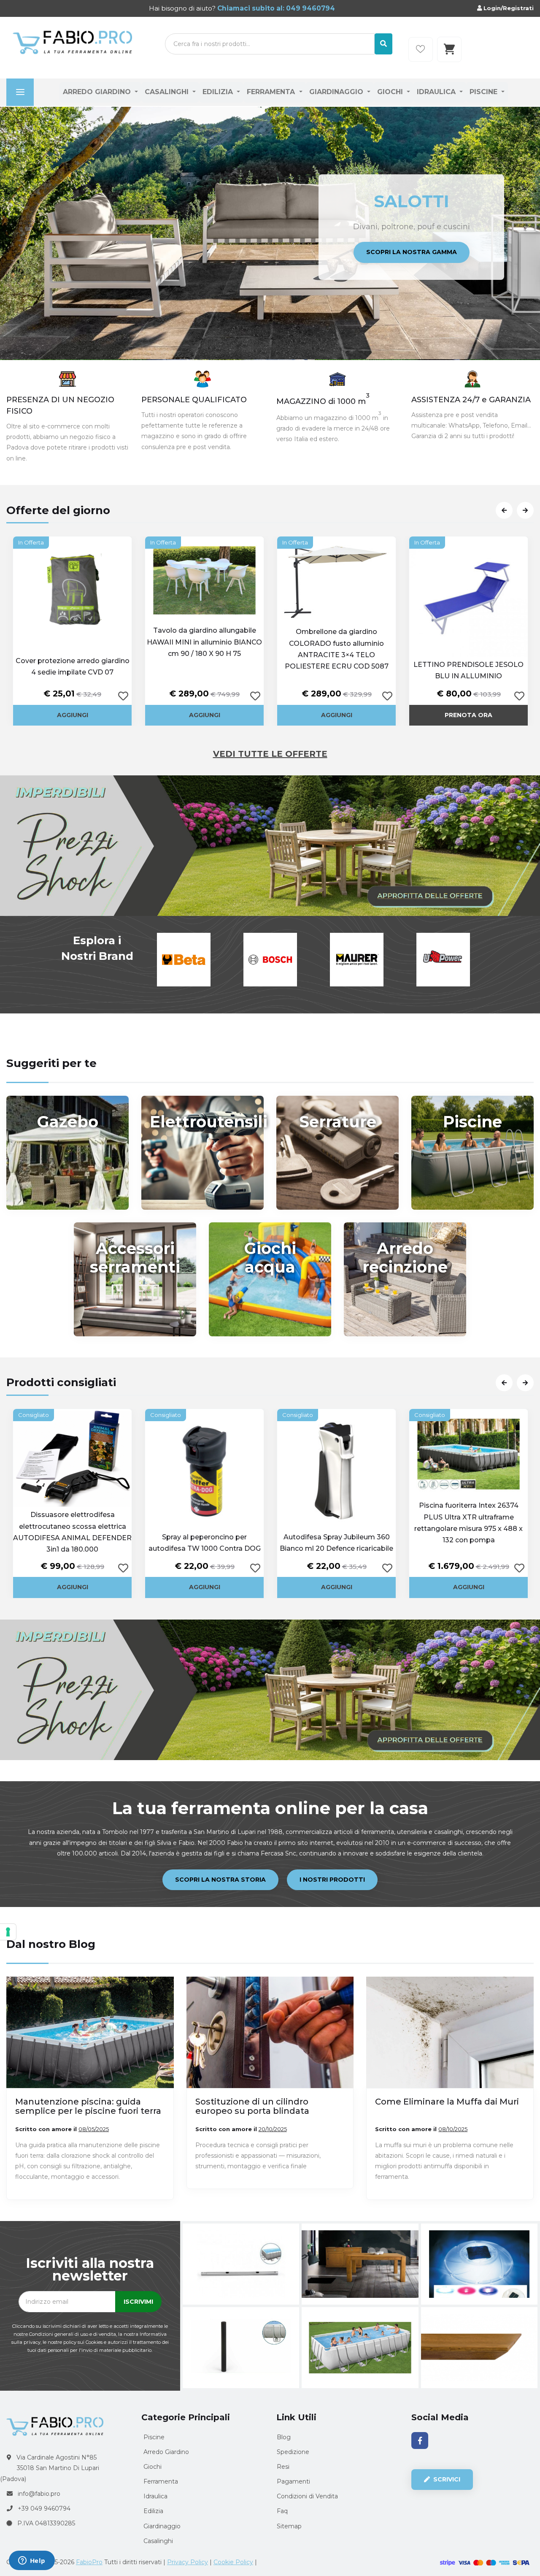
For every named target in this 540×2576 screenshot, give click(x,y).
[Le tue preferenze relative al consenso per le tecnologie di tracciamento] (8, 1932)
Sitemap (289, 2526)
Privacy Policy (188, 2562)
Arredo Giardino (98, 92)
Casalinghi (168, 92)
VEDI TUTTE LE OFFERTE (270, 754)
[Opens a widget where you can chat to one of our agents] (32, 2561)
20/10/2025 (273, 2129)
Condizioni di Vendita (307, 2496)
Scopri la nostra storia (220, 1880)
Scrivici (446, 2479)
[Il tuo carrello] (449, 49)
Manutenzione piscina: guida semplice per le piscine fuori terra (88, 2106)
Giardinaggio (337, 92)
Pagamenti (293, 2481)
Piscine (485, 92)
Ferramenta (272, 92)
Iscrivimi (138, 2302)
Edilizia (219, 92)
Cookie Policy (233, 2562)
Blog (284, 2437)
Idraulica (437, 92)
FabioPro (89, 2562)
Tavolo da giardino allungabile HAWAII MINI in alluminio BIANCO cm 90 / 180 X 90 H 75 (204, 642)
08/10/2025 (453, 2129)
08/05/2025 (94, 2129)
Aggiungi (73, 715)
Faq (282, 2511)
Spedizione (293, 2452)
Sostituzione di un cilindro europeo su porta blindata (252, 2106)
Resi (283, 2467)
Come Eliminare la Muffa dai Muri (447, 2102)
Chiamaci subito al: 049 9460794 (275, 8)
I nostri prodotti (332, 1880)
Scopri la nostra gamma (412, 269)
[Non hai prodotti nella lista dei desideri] (421, 49)
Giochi (391, 92)
